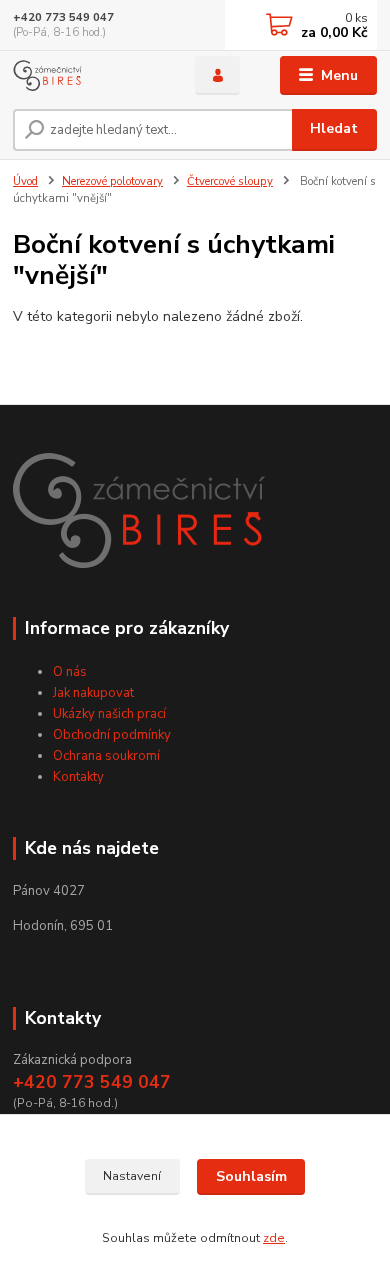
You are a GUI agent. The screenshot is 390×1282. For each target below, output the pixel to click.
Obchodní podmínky (112, 735)
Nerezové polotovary (112, 181)
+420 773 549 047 (63, 17)
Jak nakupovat (93, 693)
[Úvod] (89, 75)
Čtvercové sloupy (230, 181)
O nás (70, 672)
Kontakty (78, 777)
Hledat (334, 128)
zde (274, 1238)
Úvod (25, 181)
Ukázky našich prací (109, 714)
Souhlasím (251, 1176)
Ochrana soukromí (106, 756)
